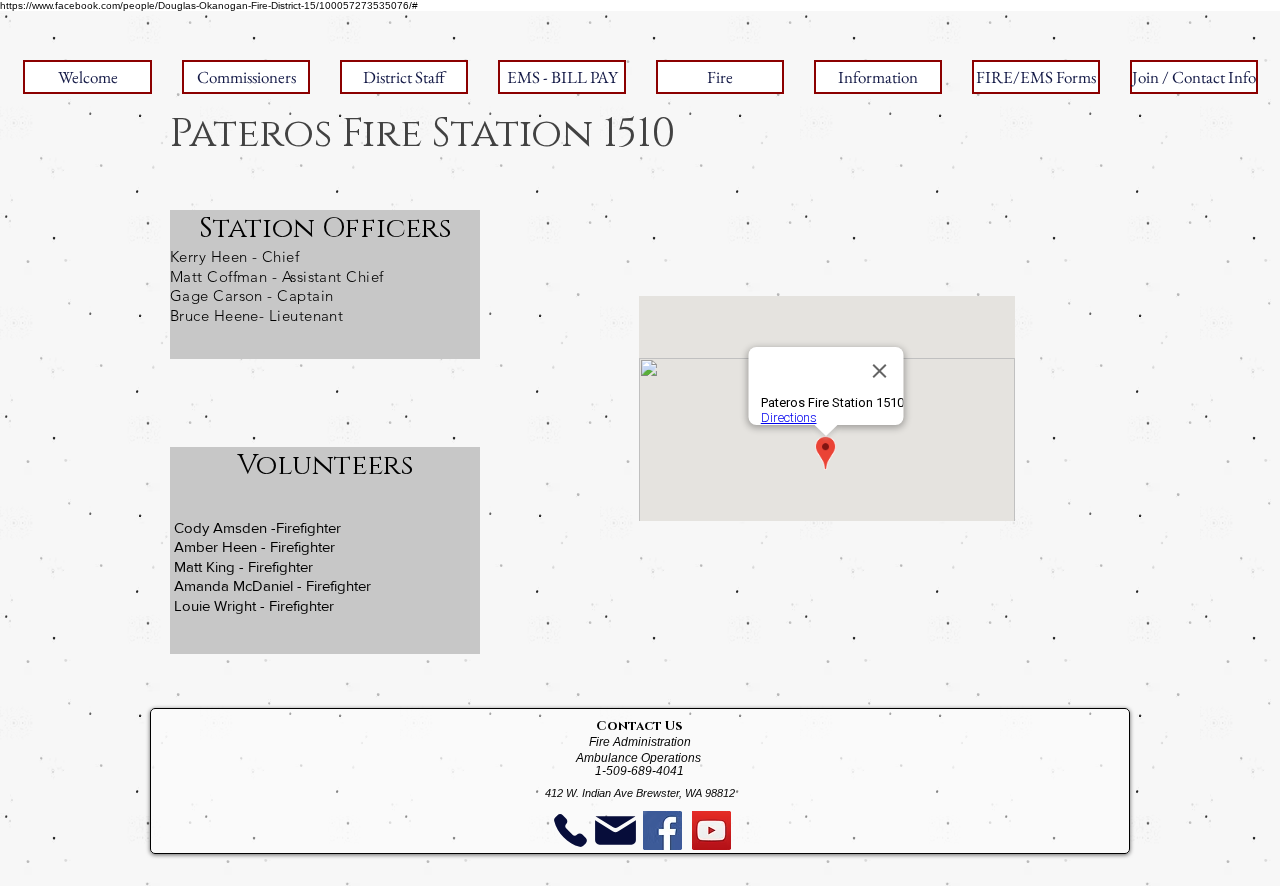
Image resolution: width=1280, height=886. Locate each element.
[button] (246, 77)
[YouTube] (711, 830)
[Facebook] (662, 830)
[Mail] (615, 830)
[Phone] (570, 830)
